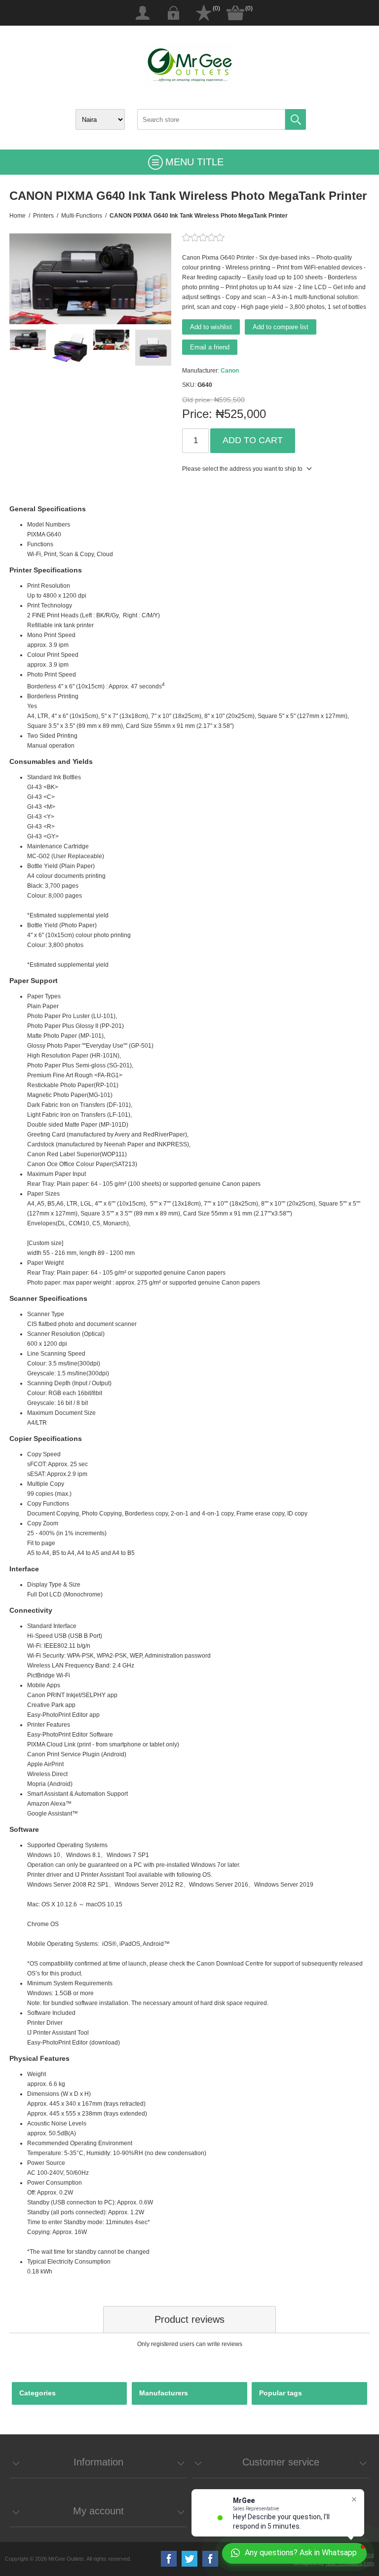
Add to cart (253, 440)
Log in (173, 13)
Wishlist (204, 13)
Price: (197, 414)
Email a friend (210, 347)
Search (296, 119)
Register (143, 13)
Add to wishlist (211, 327)
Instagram (210, 2559)
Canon (230, 371)
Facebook (169, 2559)
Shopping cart (235, 13)
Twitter (189, 2559)
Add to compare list (281, 327)
